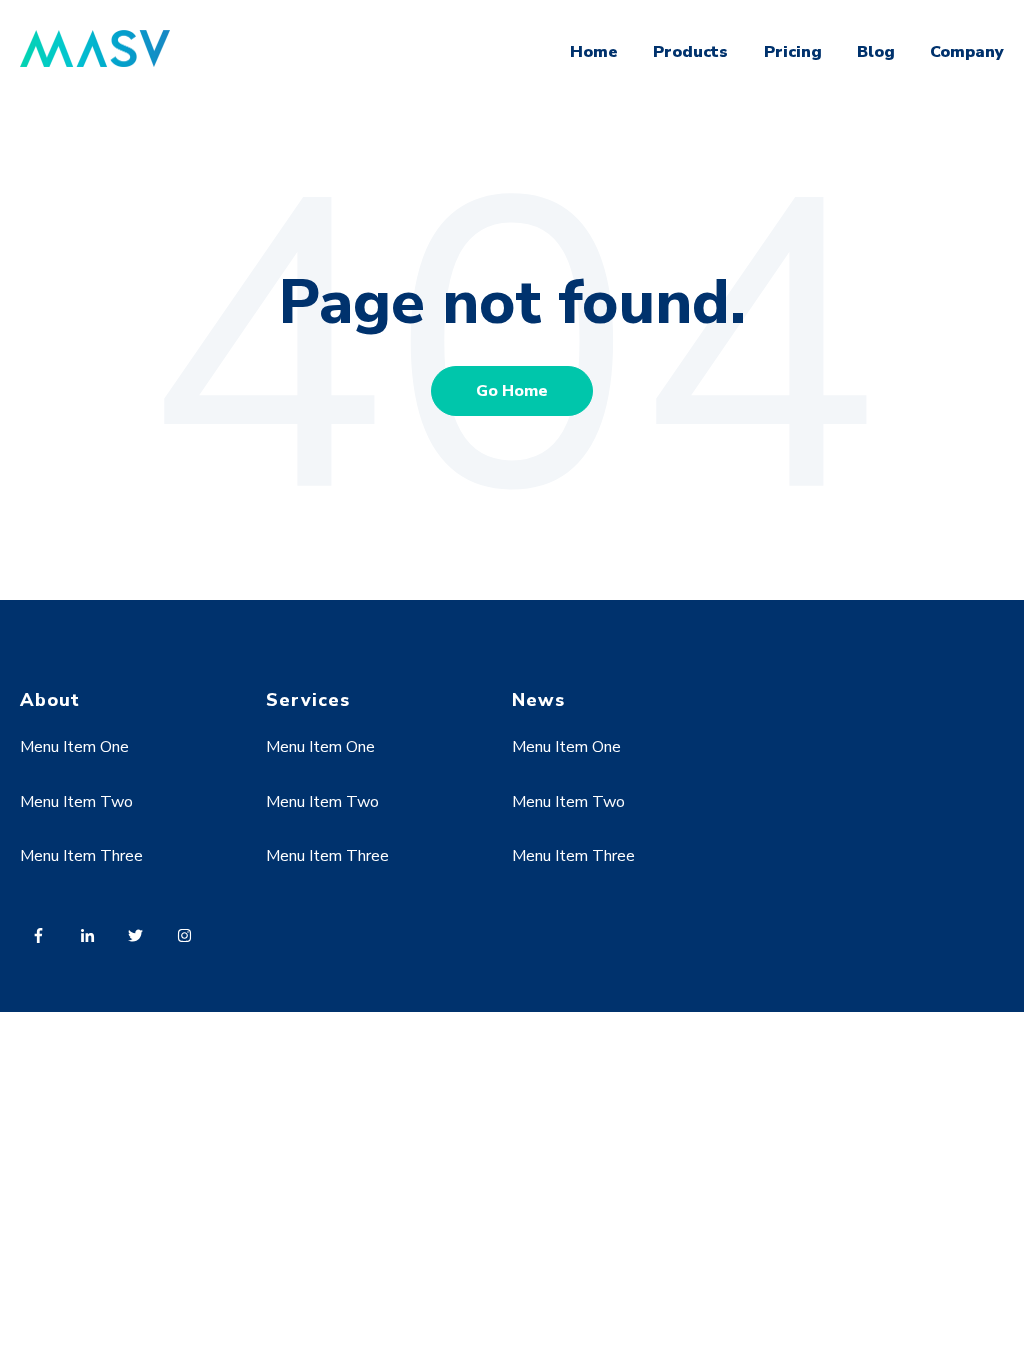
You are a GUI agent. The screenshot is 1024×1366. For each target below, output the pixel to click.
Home (594, 52)
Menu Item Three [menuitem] (81, 856)
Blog (876, 52)
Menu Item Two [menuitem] (76, 802)
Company (967, 52)
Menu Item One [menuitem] (74, 747)
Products (690, 52)
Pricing (793, 52)
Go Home (512, 391)
